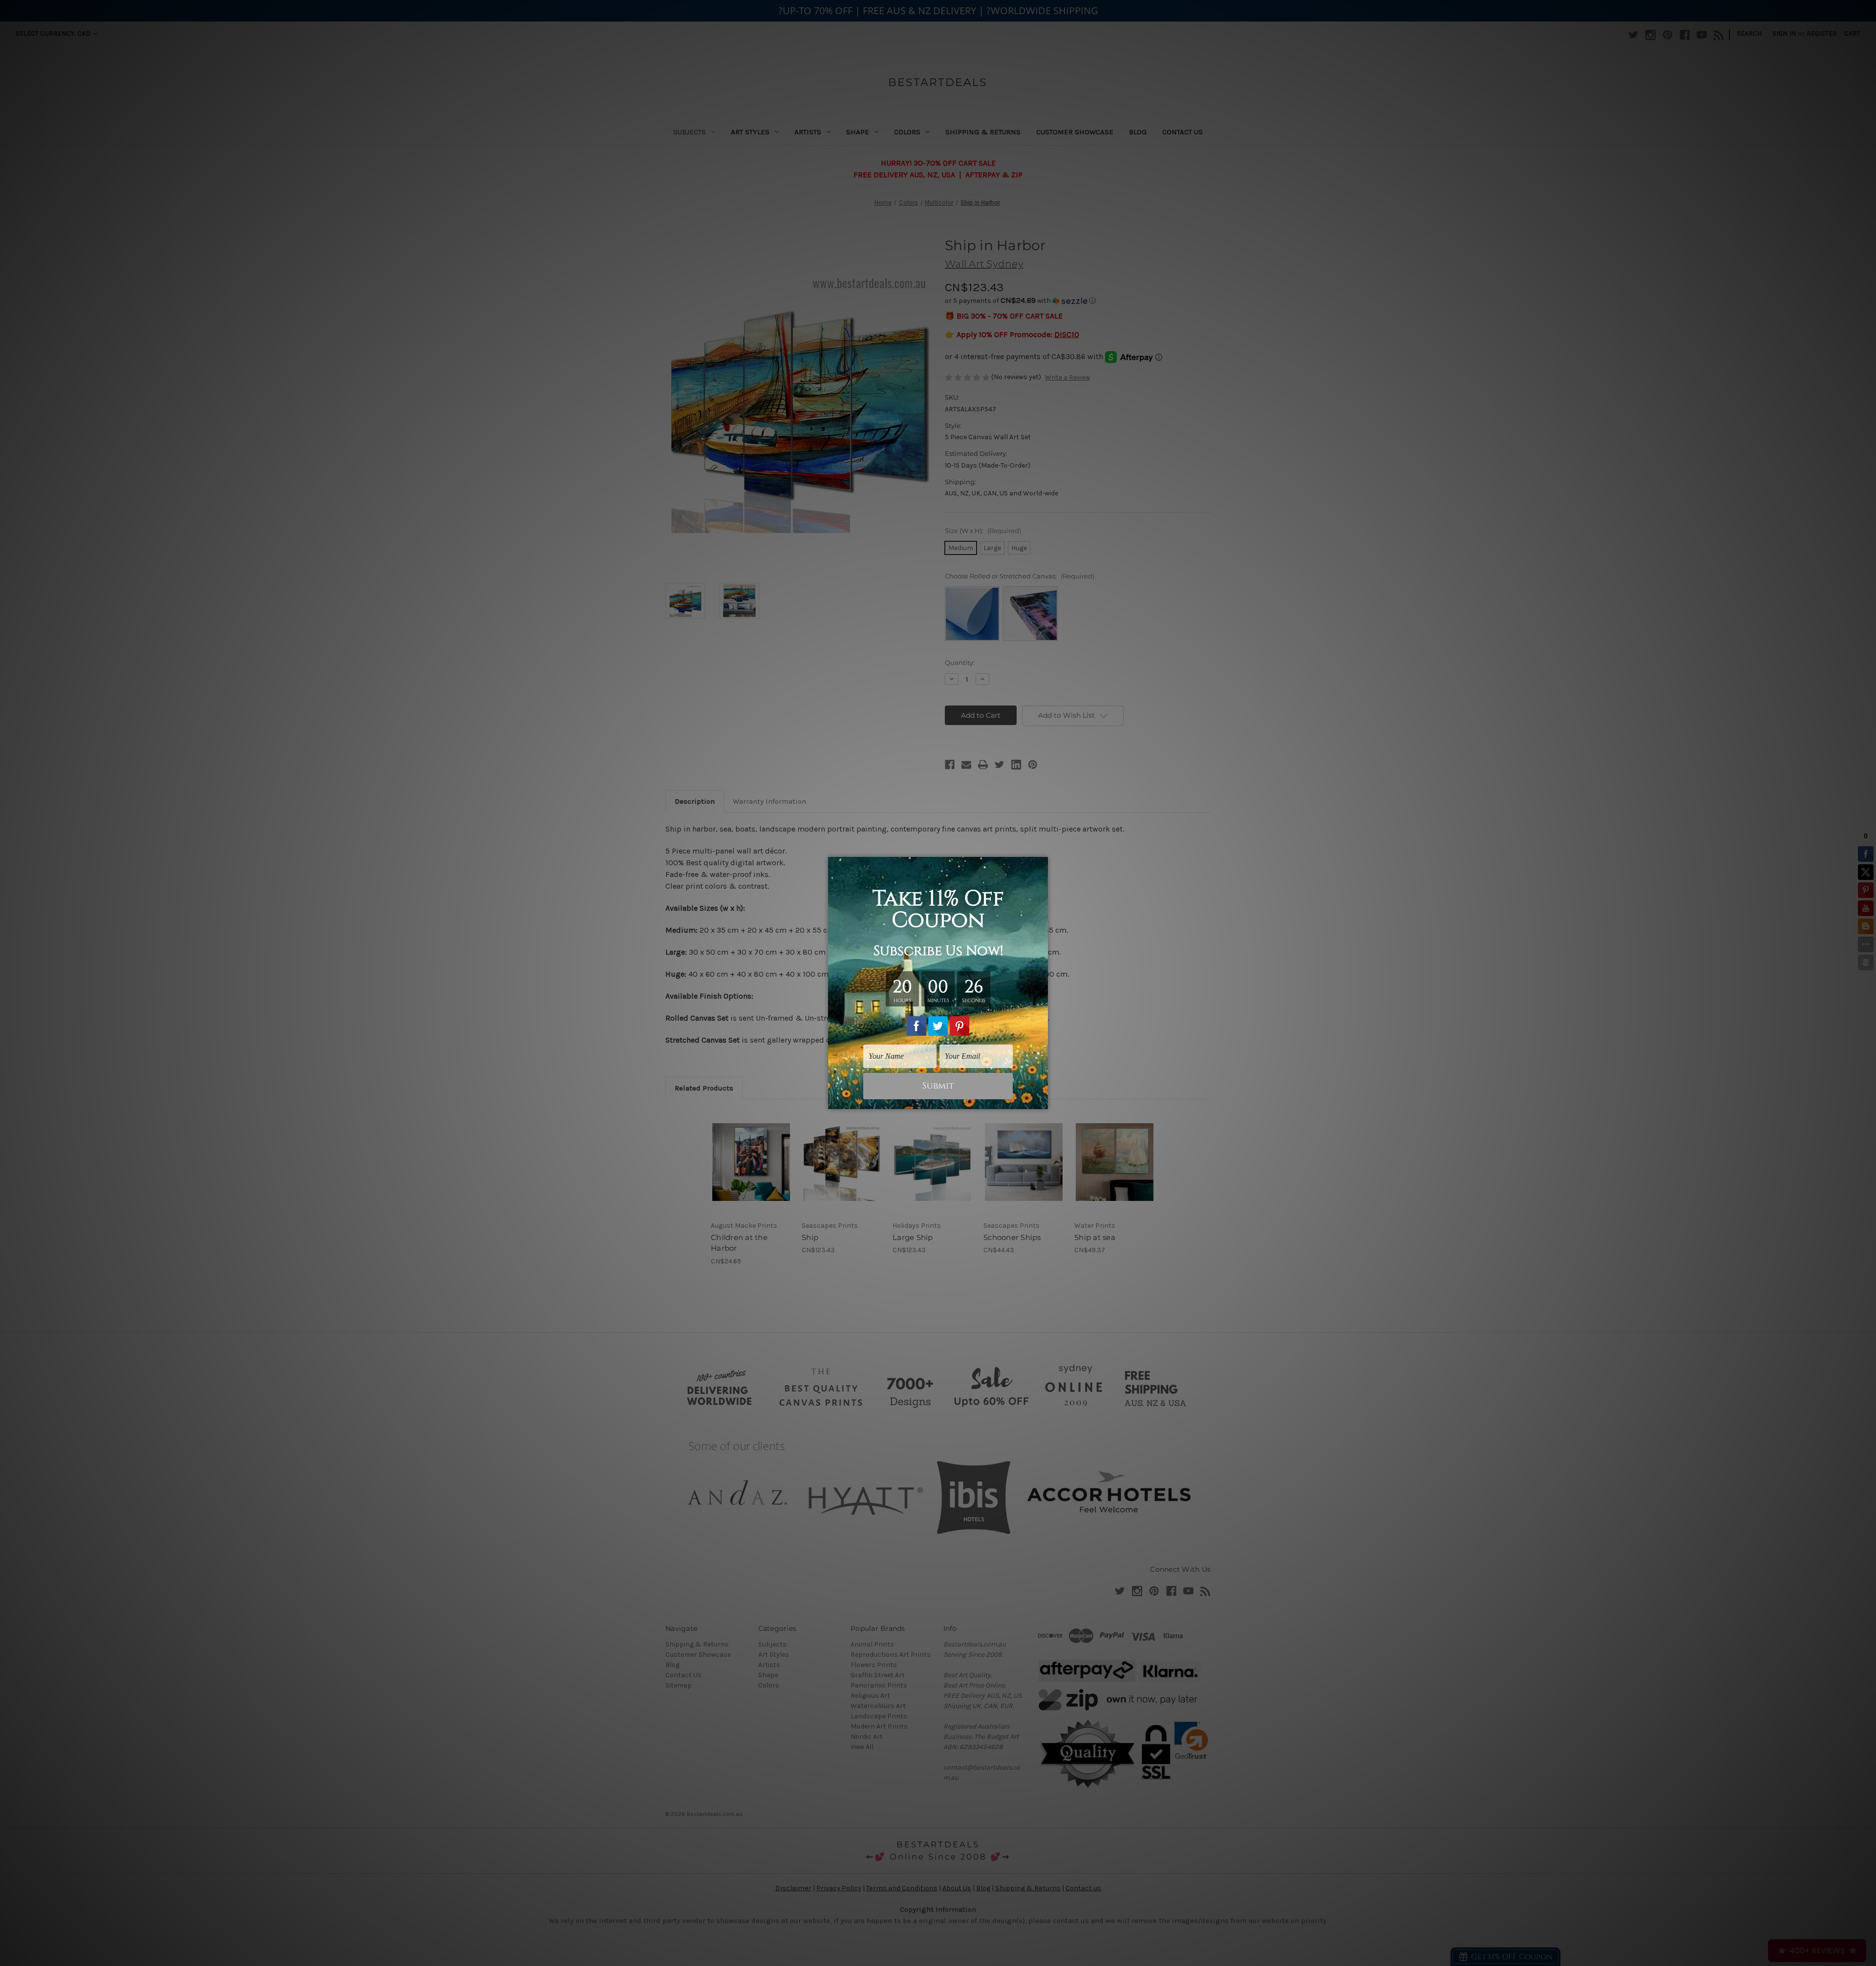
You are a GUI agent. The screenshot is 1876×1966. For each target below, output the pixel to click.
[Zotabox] (1042, 1100)
